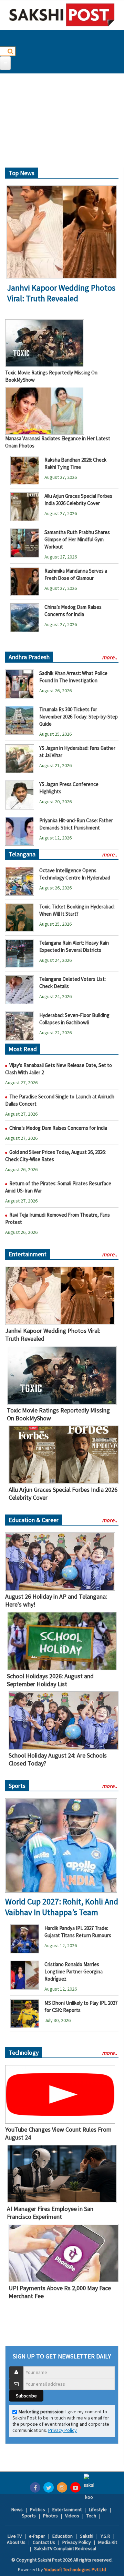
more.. (110, 657)
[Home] (62, 15)
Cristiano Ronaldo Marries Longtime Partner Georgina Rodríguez (74, 1971)
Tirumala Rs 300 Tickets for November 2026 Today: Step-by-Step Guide (79, 717)
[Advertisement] (62, 123)
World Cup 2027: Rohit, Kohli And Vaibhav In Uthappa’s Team (62, 1907)
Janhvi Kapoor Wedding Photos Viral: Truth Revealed (61, 293)
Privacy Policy (63, 2430)
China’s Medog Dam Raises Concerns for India (58, 1128)
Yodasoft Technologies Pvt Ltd (75, 2569)
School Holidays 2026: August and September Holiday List (50, 1680)
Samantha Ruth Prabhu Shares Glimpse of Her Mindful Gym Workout (77, 539)
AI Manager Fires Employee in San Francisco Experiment (50, 2213)
